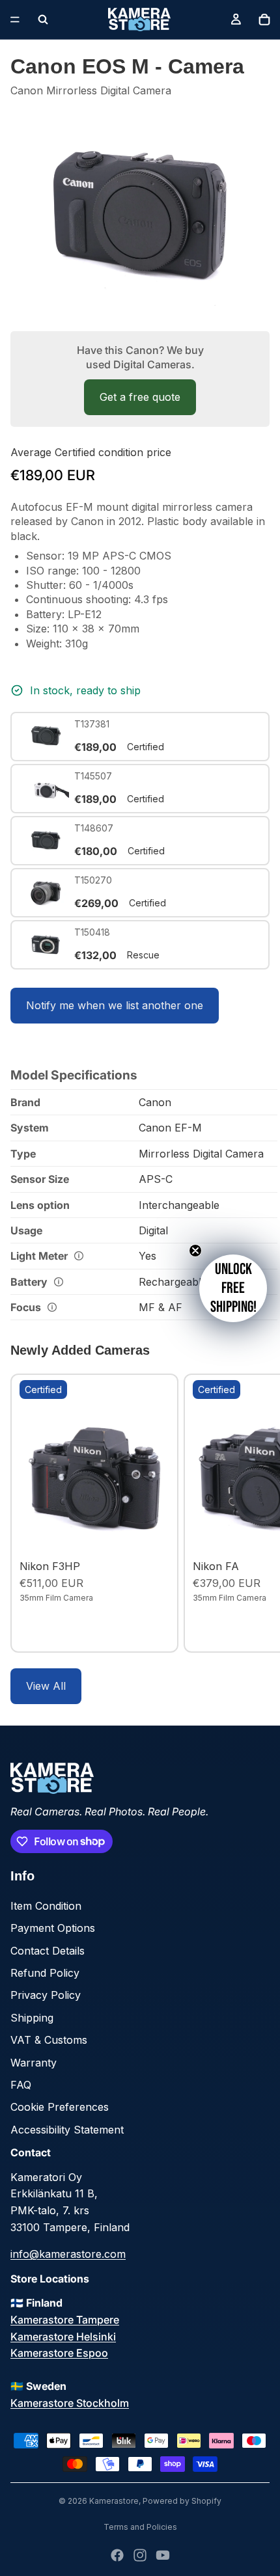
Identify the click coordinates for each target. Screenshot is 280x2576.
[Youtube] (163, 2555)
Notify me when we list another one (115, 1005)
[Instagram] (140, 2555)
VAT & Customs (49, 2040)
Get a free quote (140, 397)
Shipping (32, 2018)
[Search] (43, 20)
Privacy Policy (46, 1995)
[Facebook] (117, 2555)
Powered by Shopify (182, 2501)
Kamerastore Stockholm (70, 2403)
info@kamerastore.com (68, 2254)
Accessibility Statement (67, 2130)
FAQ (21, 2085)
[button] (233, 1288)
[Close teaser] (195, 1251)
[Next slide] (255, 1513)
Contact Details (48, 1951)
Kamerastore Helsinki (63, 2337)
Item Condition (46, 1906)
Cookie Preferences (60, 2107)
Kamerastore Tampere (65, 2320)
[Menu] (15, 20)
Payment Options (53, 1928)
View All (46, 1686)
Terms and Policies (140, 2527)
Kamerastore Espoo (59, 2353)
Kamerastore (114, 2501)
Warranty (34, 2063)
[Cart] (264, 20)
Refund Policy (45, 1973)
